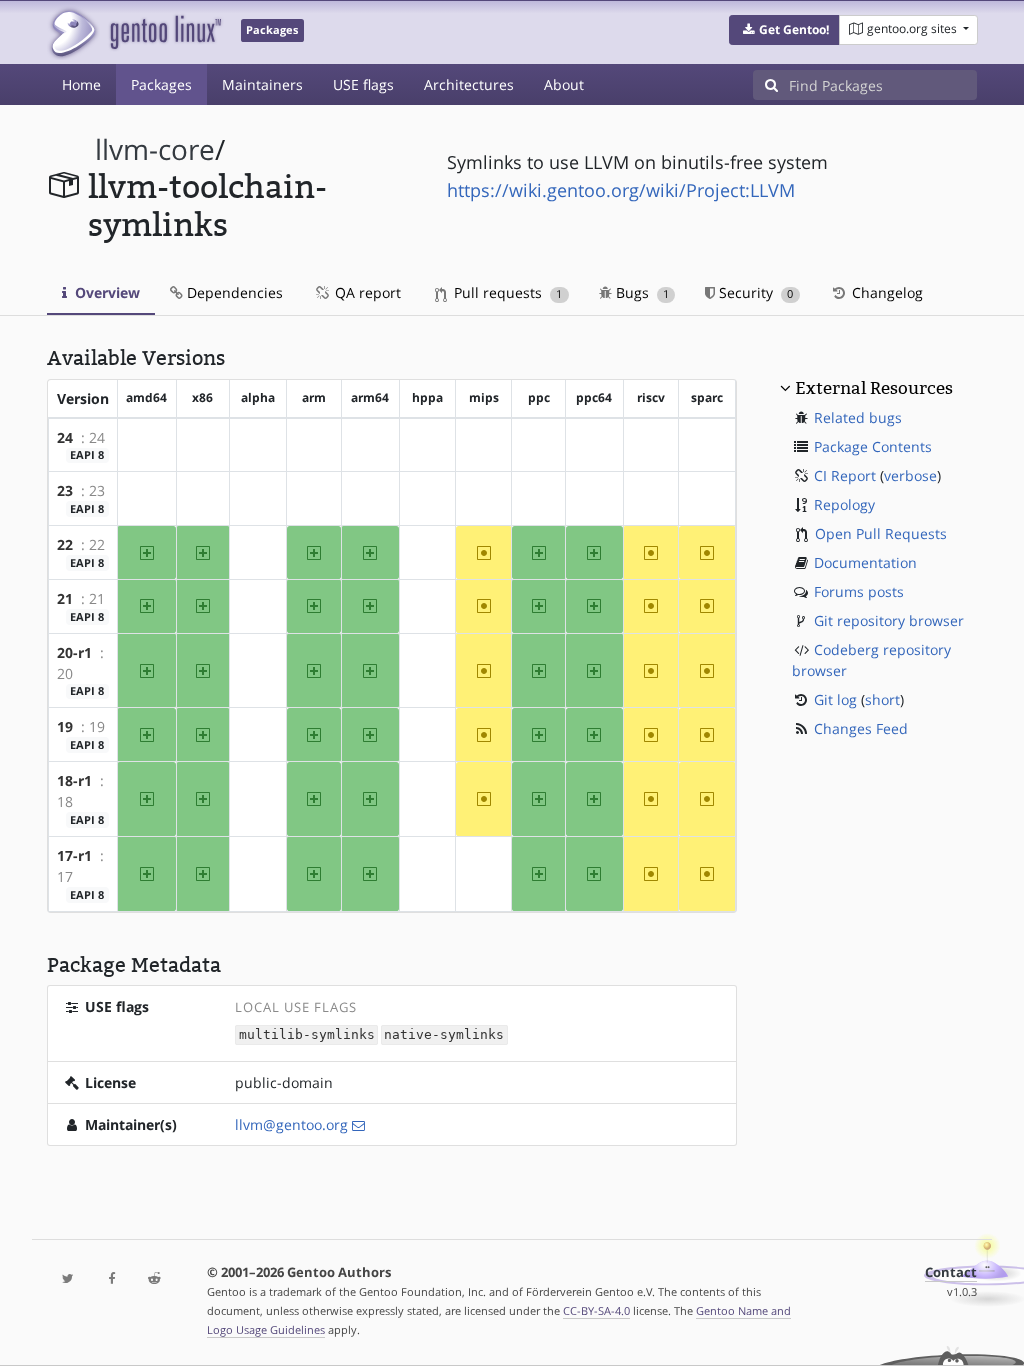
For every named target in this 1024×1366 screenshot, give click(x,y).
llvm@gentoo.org (291, 1124)
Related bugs (858, 417)
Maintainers (262, 84)
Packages (161, 84)
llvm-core (155, 149)
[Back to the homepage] (134, 32)
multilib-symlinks (307, 1035)
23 (65, 490)
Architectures (469, 84)
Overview (105, 292)
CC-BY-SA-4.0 (596, 1310)
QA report (366, 292)
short (882, 699)
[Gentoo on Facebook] (111, 1279)
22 (65, 544)
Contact (951, 1272)
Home (81, 84)
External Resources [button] (874, 388)
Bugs (640, 292)
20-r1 (74, 652)
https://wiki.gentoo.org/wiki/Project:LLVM (621, 190)
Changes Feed (861, 728)
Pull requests (506, 292)
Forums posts (859, 591)
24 (65, 437)
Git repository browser (889, 620)
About (564, 84)
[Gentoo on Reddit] (154, 1279)
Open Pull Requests (881, 533)
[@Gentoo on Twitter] (68, 1279)
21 (65, 598)
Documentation (865, 562)
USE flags (363, 84)
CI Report (845, 475)
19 (65, 726)
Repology (844, 504)
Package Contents (873, 446)
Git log (835, 699)
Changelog (885, 292)
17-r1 (74, 855)
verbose (910, 475)
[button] (784, 30)
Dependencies (233, 292)
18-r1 (74, 780)
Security (754, 292)
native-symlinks (444, 1035)
